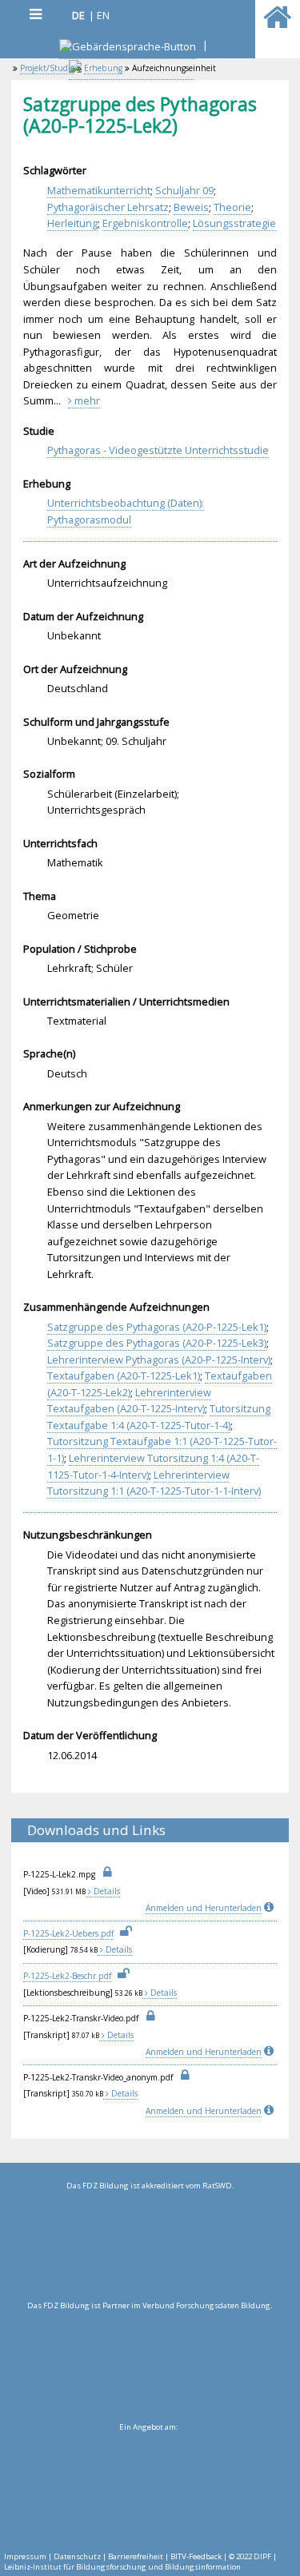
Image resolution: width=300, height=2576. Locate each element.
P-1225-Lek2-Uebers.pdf (68, 1933)
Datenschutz (77, 2556)
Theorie (232, 207)
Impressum (25, 2556)
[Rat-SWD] (150, 2246)
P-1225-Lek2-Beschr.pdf (67, 1976)
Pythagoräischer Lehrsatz (108, 207)
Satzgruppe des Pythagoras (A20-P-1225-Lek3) (157, 1343)
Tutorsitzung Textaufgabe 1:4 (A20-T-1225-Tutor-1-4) (159, 1417)
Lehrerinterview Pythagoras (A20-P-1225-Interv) (159, 1360)
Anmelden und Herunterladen (204, 1908)
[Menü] (35, 14)
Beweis (191, 207)
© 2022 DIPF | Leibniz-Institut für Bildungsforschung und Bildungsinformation (140, 2562)
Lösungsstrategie (234, 223)
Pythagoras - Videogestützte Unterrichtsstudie (158, 450)
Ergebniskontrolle (145, 223)
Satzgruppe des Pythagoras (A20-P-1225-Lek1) (157, 1327)
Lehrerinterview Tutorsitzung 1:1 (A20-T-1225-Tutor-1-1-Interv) (154, 1483)
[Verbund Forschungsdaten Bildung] (150, 2366)
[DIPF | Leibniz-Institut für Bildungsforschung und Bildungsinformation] (148, 2487)
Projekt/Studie (47, 68)
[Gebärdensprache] (128, 48)
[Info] (270, 1908)
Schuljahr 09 (184, 190)
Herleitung (72, 223)
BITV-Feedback (196, 2556)
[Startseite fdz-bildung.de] (277, 24)
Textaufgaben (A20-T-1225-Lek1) (124, 1376)
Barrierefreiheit (136, 2556)
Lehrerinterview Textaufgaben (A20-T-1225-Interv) (129, 1401)
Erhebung (103, 68)
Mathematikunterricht (99, 190)
